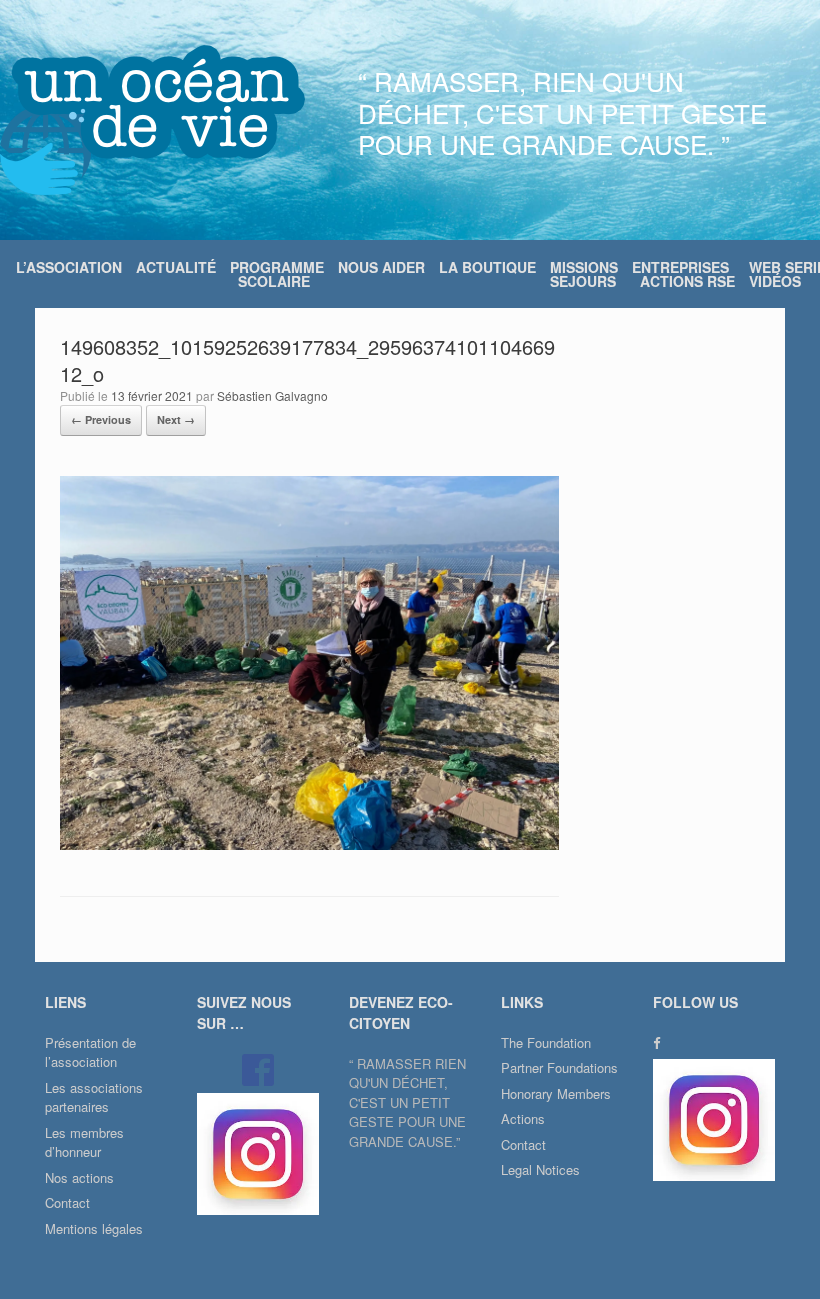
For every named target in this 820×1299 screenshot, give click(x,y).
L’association (69, 267)
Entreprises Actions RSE (683, 274)
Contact (67, 1202)
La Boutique (487, 267)
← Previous (101, 419)
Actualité (176, 267)
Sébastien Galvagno (272, 395)
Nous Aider (381, 267)
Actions (523, 1118)
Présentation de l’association (90, 1052)
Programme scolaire (277, 274)
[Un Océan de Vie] (152, 120)
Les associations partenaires (94, 1097)
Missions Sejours (584, 274)
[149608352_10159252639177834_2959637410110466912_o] (309, 844)
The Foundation (546, 1042)
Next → (176, 419)
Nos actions (79, 1177)
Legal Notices (540, 1169)
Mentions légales (94, 1228)
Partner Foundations (559, 1067)
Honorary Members (556, 1093)
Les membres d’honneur (84, 1142)
